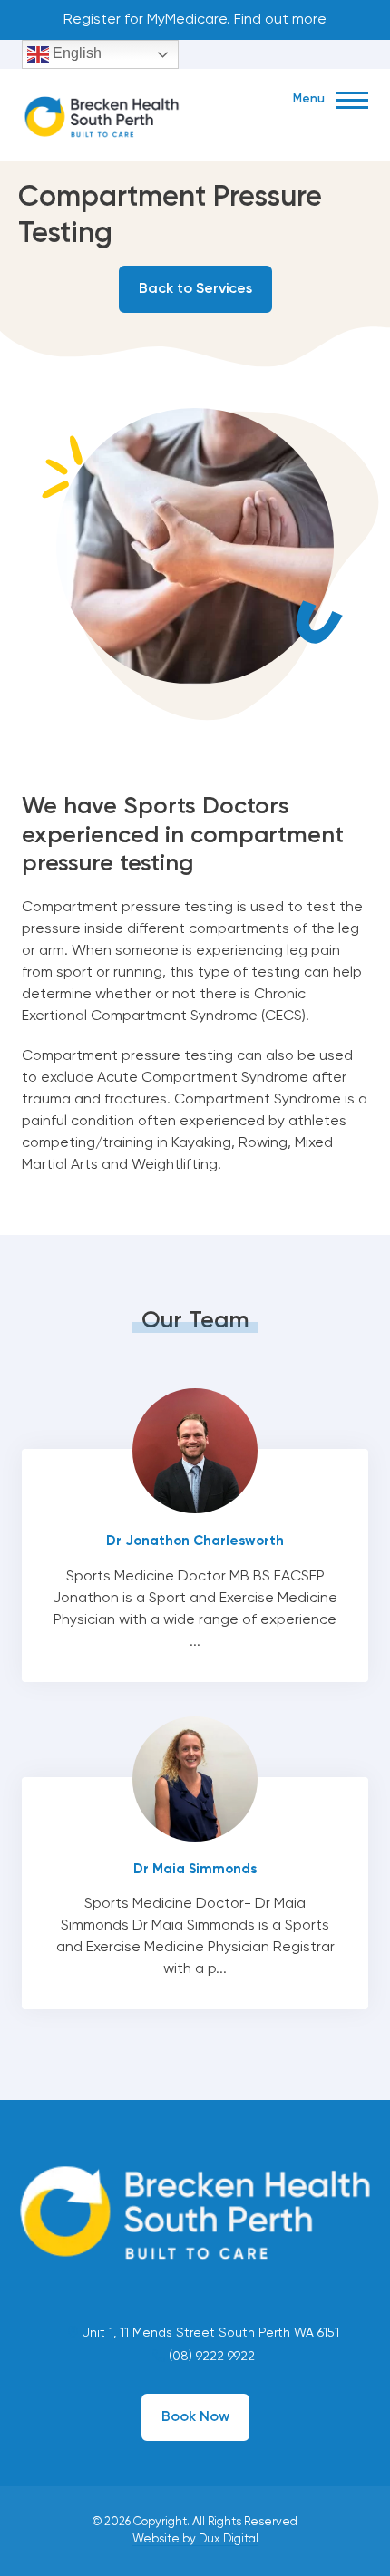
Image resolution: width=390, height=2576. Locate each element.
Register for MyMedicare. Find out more (195, 20)
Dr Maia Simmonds (195, 1894)
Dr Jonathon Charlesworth (195, 1565)
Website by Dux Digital (195, 2539)
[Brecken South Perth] (102, 113)
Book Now (195, 2417)
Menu (310, 99)
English (75, 53)
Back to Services (195, 289)
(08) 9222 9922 (210, 2357)
